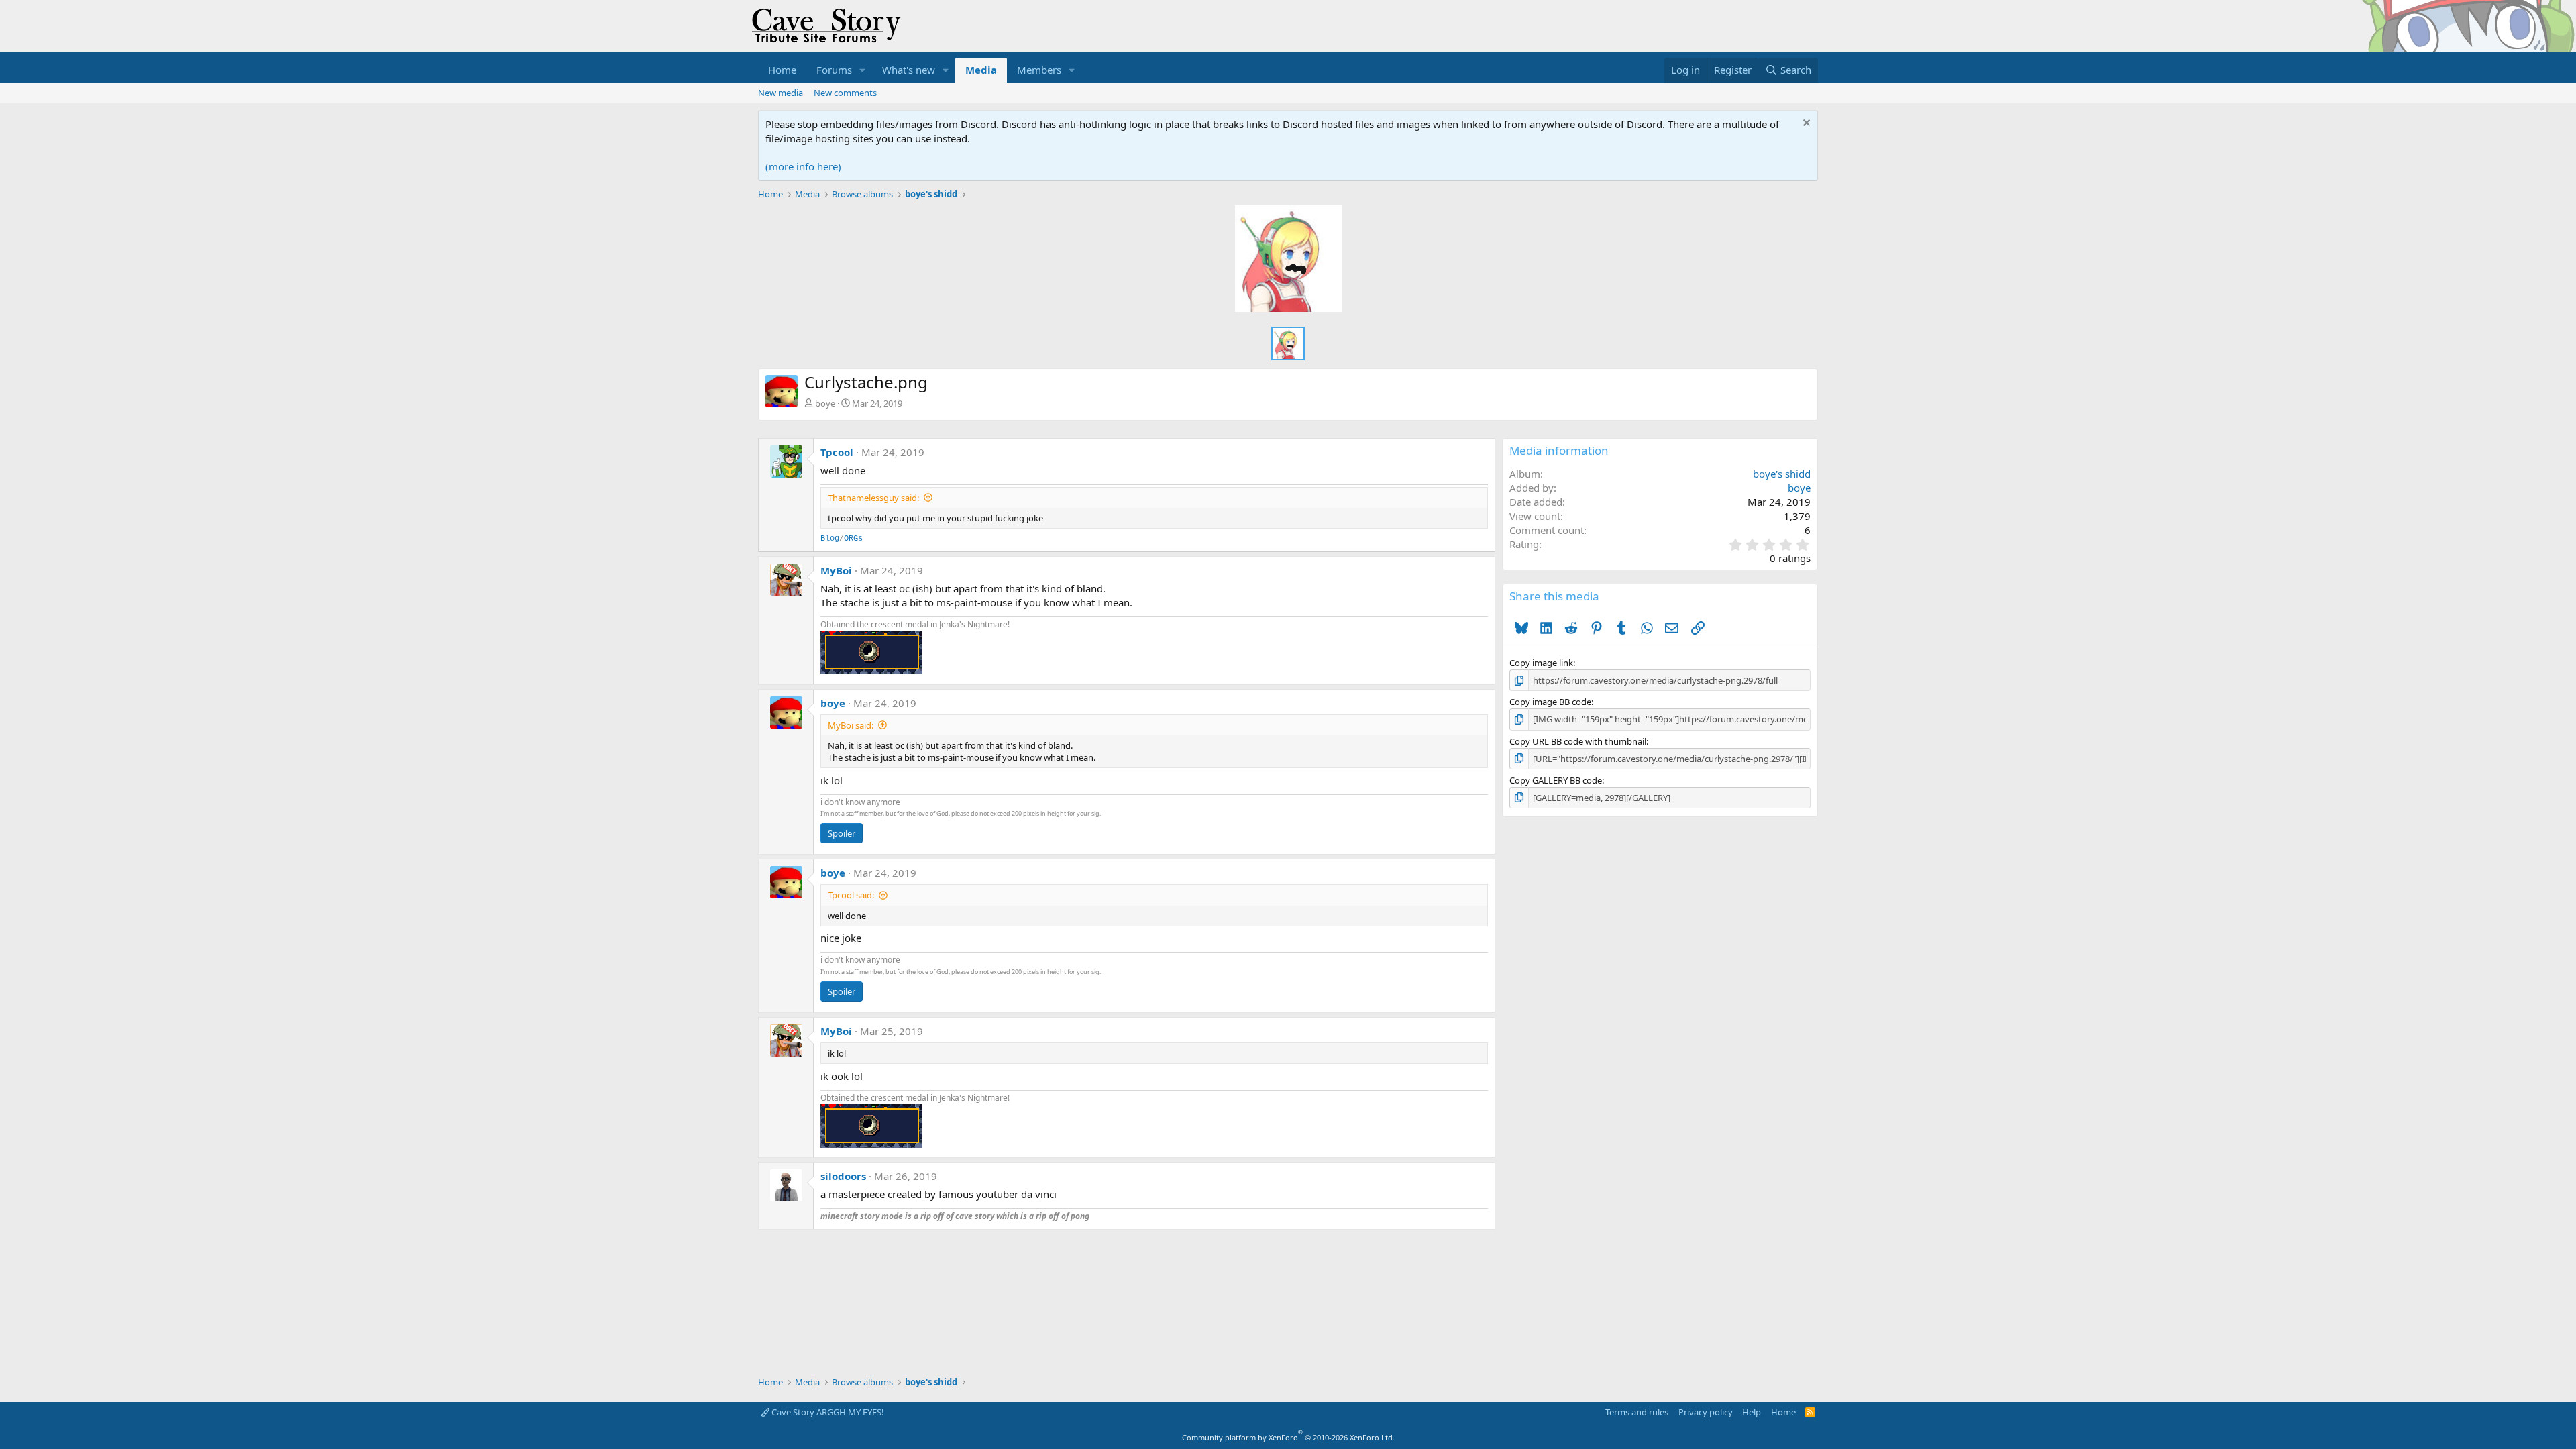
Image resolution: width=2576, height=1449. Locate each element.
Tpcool (837, 452)
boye (825, 403)
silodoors (843, 1176)
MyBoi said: (851, 725)
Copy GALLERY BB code (1556, 780)
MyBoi (836, 570)
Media (981, 70)
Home (782, 70)
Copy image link (1541, 663)
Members (1039, 70)
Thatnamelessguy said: (873, 498)
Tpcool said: (851, 895)
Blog (830, 539)
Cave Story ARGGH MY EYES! (827, 1412)
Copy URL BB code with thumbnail (1578, 741)
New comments (845, 93)
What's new (909, 70)
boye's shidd (1782, 474)
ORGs (853, 539)
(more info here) (803, 166)
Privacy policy (1706, 1412)
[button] (863, 70)
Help (1752, 1412)
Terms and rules (1637, 1412)
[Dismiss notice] (1805, 124)
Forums (834, 70)
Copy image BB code (1550, 702)
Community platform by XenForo (1288, 1437)
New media (781, 93)
